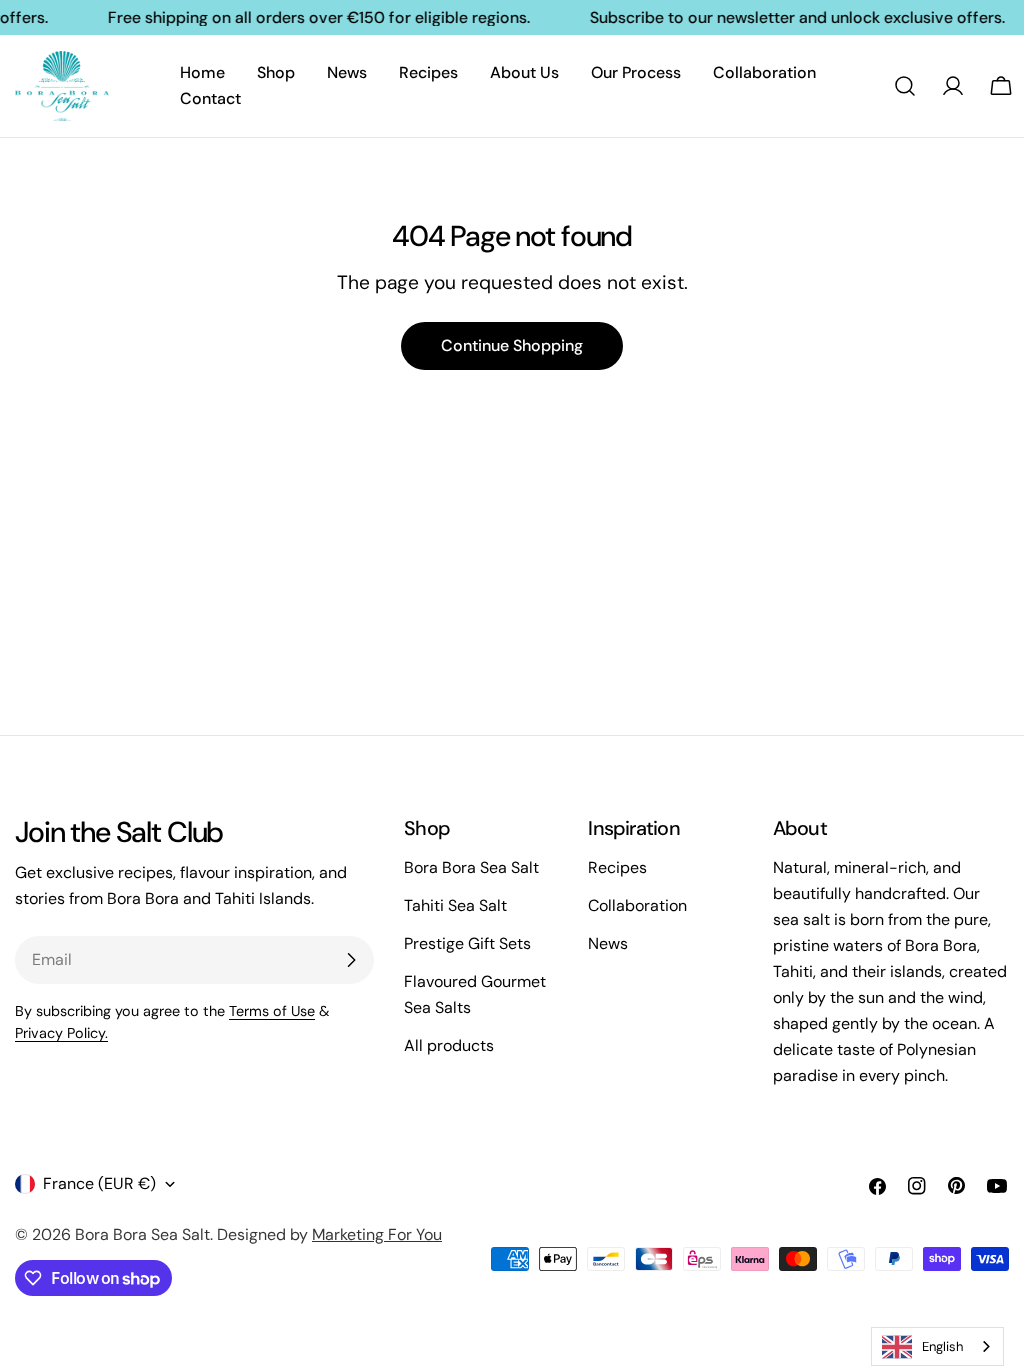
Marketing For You (377, 1234)
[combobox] (937, 1346)
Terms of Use (272, 1011)
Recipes (617, 867)
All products (449, 1045)
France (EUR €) (99, 1183)
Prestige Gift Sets (467, 943)
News (608, 943)
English (942, 1346)
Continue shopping (512, 345)
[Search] (905, 86)
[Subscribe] (351, 960)
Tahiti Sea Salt (455, 905)
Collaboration (637, 905)
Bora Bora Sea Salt (471, 867)
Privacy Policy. (61, 1033)
